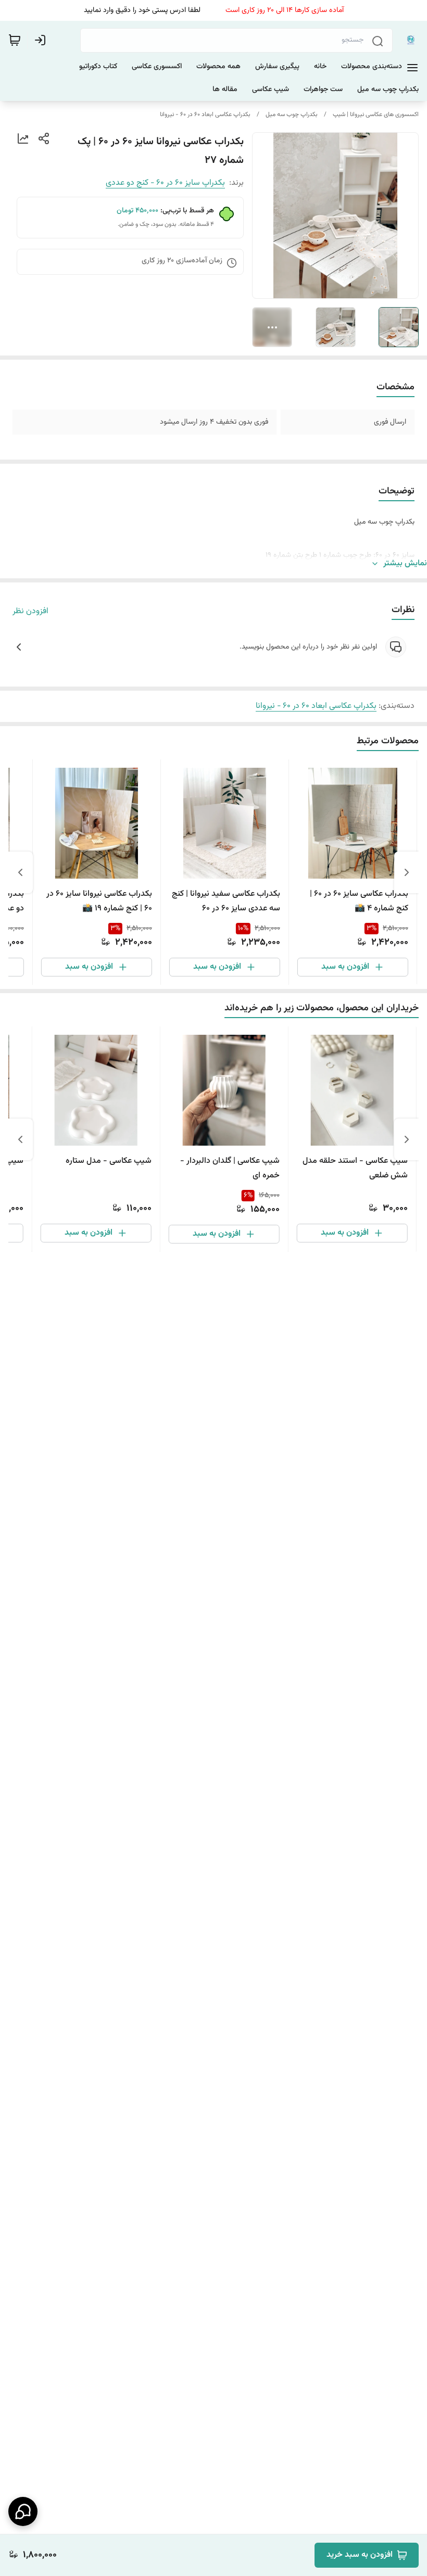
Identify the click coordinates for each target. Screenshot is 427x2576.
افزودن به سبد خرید (360, 2555)
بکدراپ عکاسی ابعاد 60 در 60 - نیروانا (205, 115)
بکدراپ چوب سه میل (292, 115)
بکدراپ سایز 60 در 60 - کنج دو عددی (165, 183)
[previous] (407, 872)
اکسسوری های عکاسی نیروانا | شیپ (376, 115)
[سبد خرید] (15, 40)
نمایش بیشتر (405, 564)
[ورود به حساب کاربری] (42, 40)
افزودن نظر (30, 612)
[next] (20, 872)
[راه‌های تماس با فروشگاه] (23, 2511)
